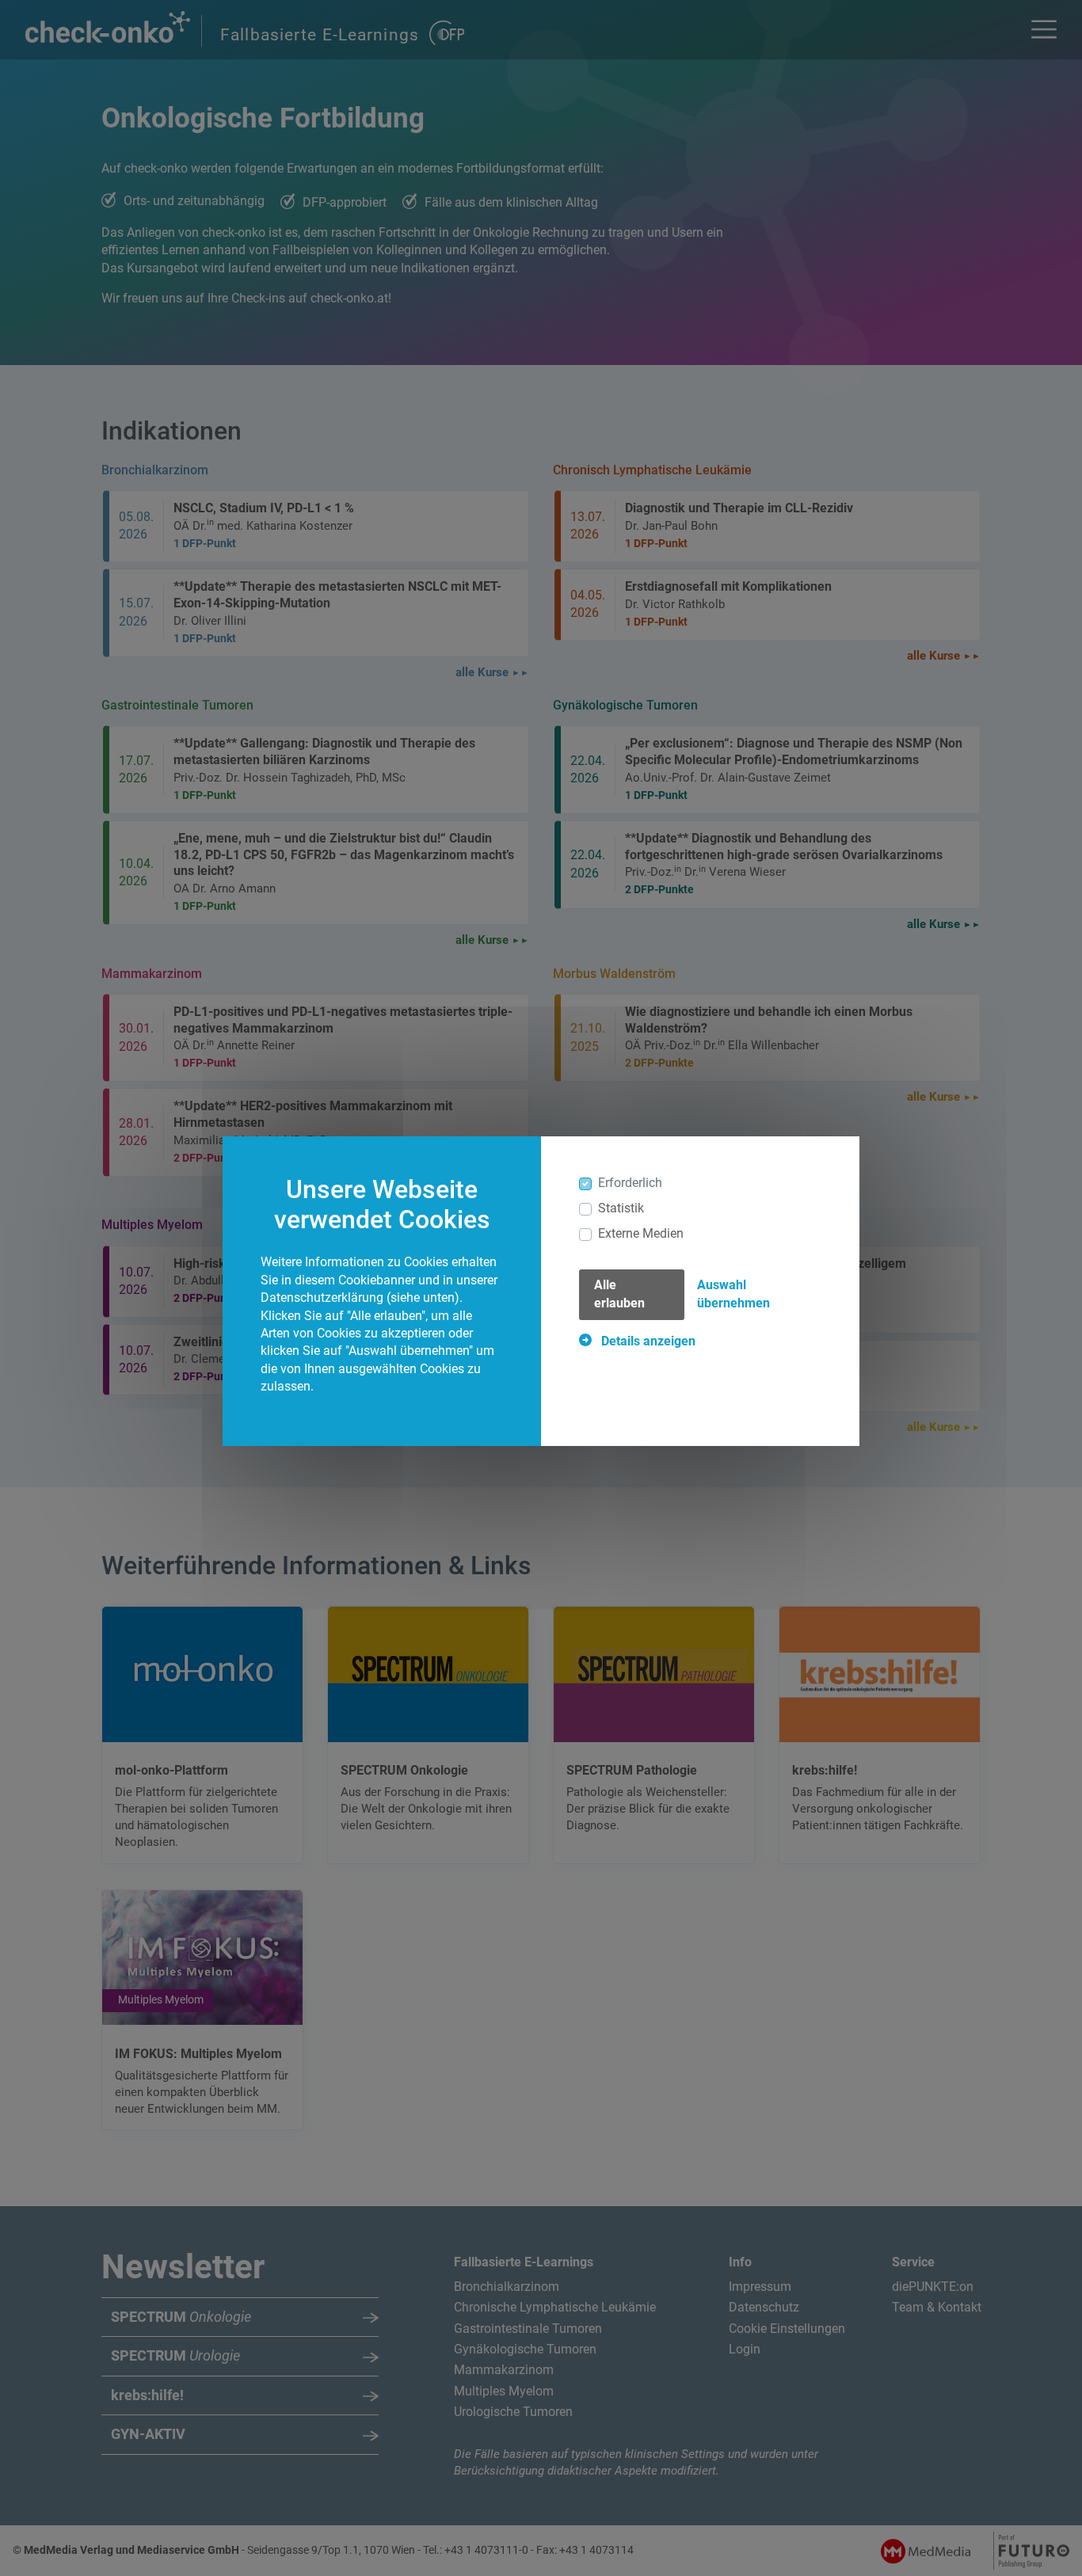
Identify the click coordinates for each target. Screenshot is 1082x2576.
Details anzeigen (647, 1341)
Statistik (621, 1208)
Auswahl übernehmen (733, 1294)
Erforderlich (630, 1183)
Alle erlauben (619, 1294)
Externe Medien (641, 1233)
